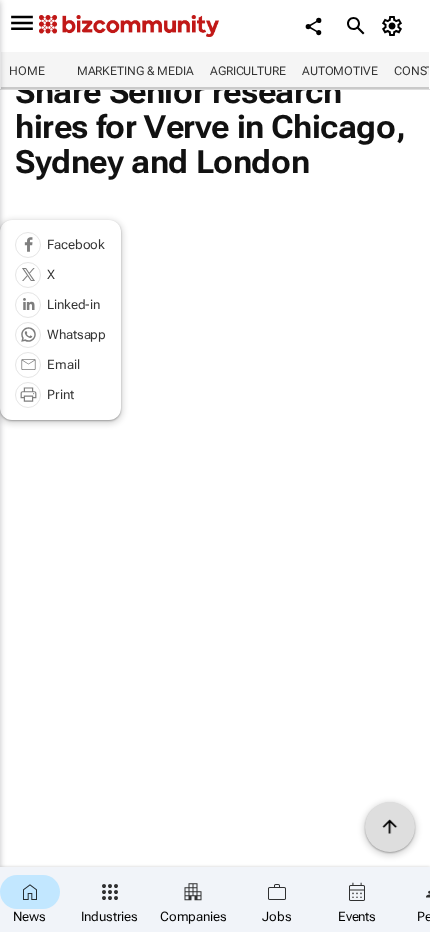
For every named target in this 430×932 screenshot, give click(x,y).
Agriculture (248, 71)
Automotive (340, 71)
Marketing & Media (135, 71)
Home (27, 71)
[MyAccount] (395, 26)
